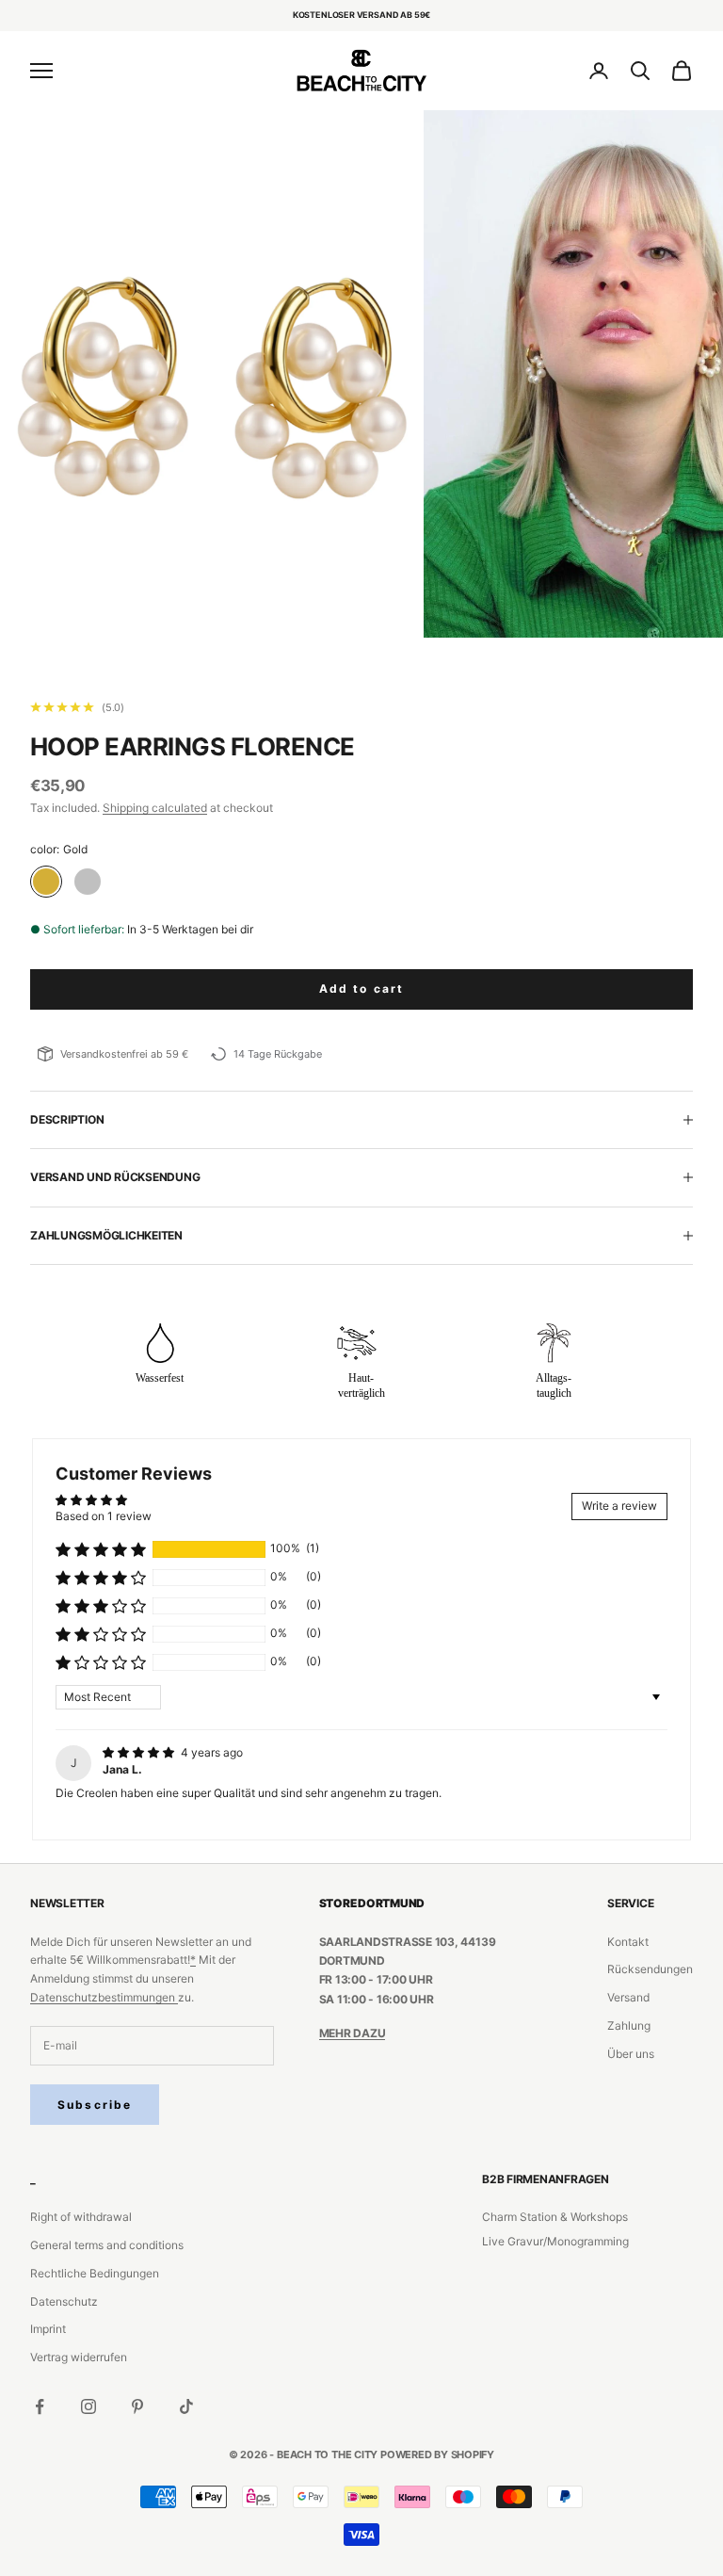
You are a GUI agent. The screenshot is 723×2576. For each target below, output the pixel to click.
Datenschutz (64, 2301)
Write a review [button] (619, 1506)
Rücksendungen (650, 1969)
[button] (101, 1549)
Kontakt (628, 1942)
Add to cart (362, 988)
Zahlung (629, 2025)
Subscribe (95, 2105)
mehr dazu (353, 2033)
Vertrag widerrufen (79, 2357)
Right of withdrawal (81, 2217)
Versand (628, 1997)
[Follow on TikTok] (186, 2406)
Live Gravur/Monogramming (555, 2241)
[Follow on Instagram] (88, 2406)
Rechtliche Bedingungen (95, 2273)
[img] (140, 1752)
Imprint (48, 2329)
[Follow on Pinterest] (137, 2406)
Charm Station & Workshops (555, 2217)
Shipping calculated (155, 808)
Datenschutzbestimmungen (104, 1997)
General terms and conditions (107, 2245)
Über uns (631, 2054)
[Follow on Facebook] (40, 2406)
